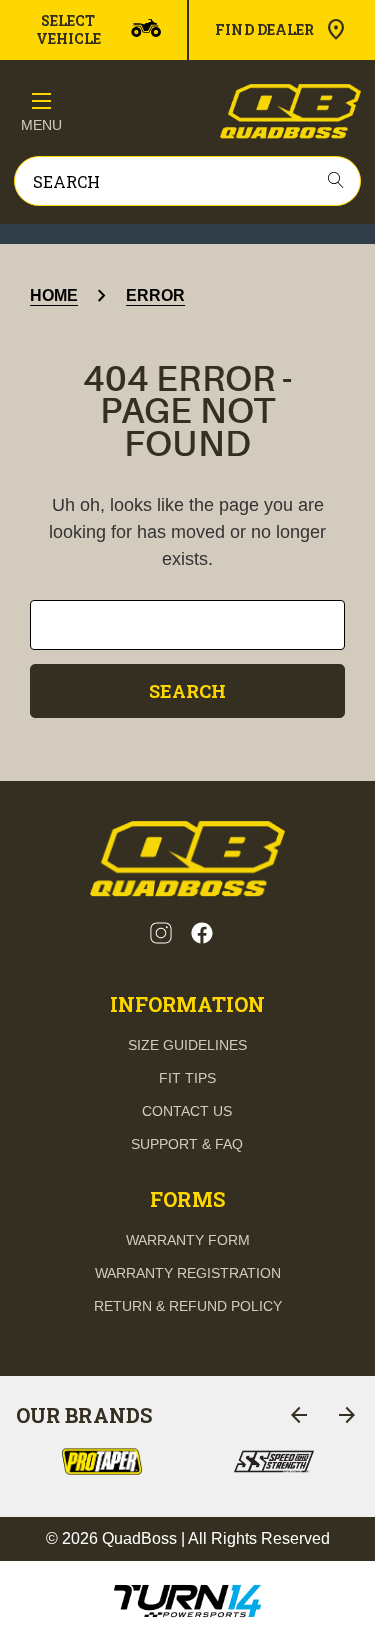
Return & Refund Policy (188, 1306)
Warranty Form (188, 1240)
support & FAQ (187, 1144)
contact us (187, 1111)
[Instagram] (161, 933)
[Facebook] (202, 933)
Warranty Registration (188, 1273)
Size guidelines (187, 1045)
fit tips (187, 1078)
